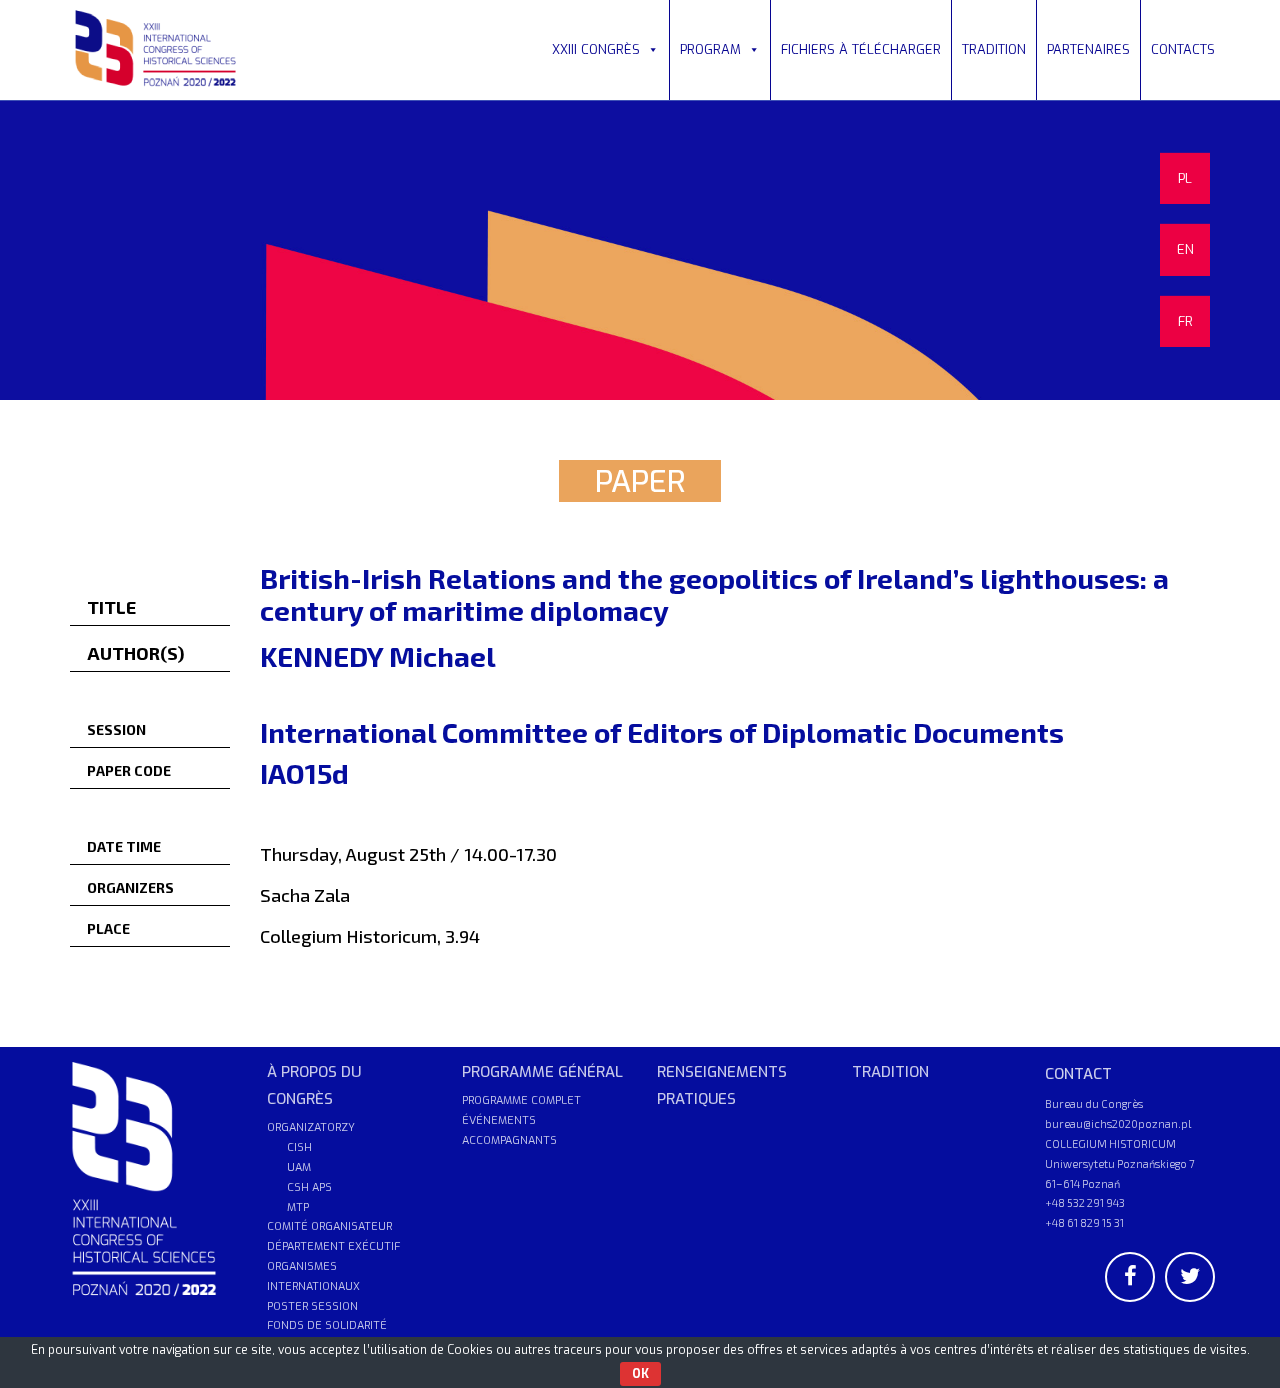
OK (640, 1374)
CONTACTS (1183, 49)
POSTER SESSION (312, 1306)
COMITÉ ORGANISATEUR (329, 1226)
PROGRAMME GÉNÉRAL (542, 1072)
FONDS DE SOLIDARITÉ (327, 1325)
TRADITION (994, 49)
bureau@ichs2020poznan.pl (1118, 1123)
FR (1185, 321)
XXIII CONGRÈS (596, 49)
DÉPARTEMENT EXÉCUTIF (333, 1246)
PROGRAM (710, 49)
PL (1185, 178)
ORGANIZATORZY (311, 1127)
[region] (640, 250)
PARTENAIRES (1088, 49)
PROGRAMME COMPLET (521, 1100)
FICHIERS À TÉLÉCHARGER (861, 49)
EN (1185, 249)
